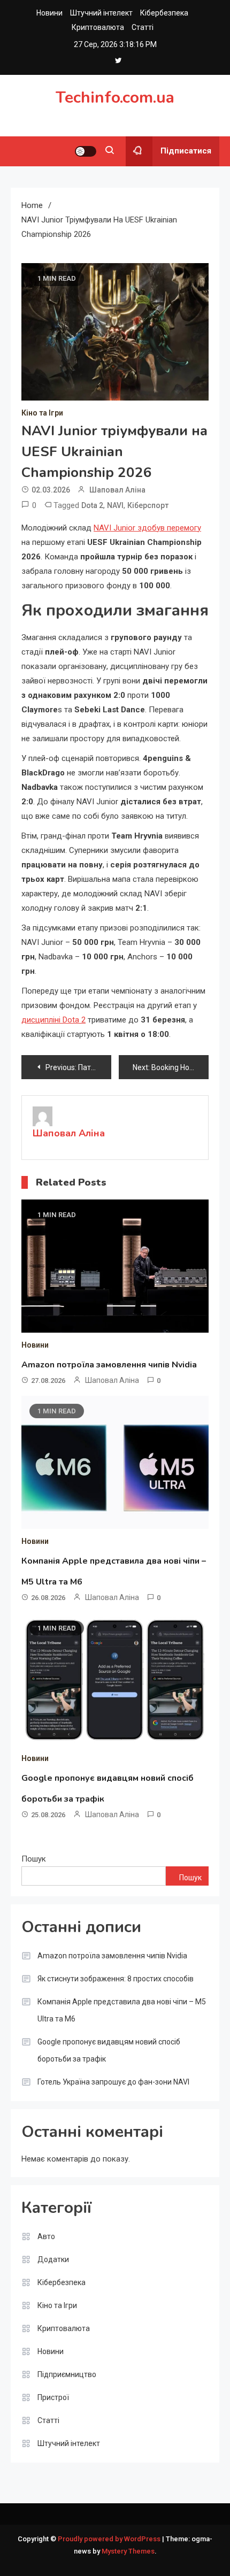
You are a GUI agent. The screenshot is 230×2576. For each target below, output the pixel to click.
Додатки (53, 2259)
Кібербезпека (164, 13)
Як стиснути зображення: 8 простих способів (116, 1979)
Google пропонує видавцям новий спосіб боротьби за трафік (109, 2050)
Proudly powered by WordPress (110, 2539)
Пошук (34, 1859)
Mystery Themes (128, 2551)
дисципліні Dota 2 (53, 1020)
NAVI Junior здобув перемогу (147, 528)
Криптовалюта (98, 27)
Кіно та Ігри (42, 413)
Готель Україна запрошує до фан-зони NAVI (113, 2082)
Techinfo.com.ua (115, 98)
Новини (49, 13)
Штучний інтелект (101, 13)
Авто (46, 2236)
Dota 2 (92, 505)
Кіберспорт (148, 505)
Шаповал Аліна (117, 490)
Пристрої (53, 2397)
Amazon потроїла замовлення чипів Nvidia (109, 1365)
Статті (143, 27)
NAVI (115, 505)
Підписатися (186, 151)
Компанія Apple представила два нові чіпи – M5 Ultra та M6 (122, 2010)
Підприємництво (67, 2374)
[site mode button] (86, 151)
